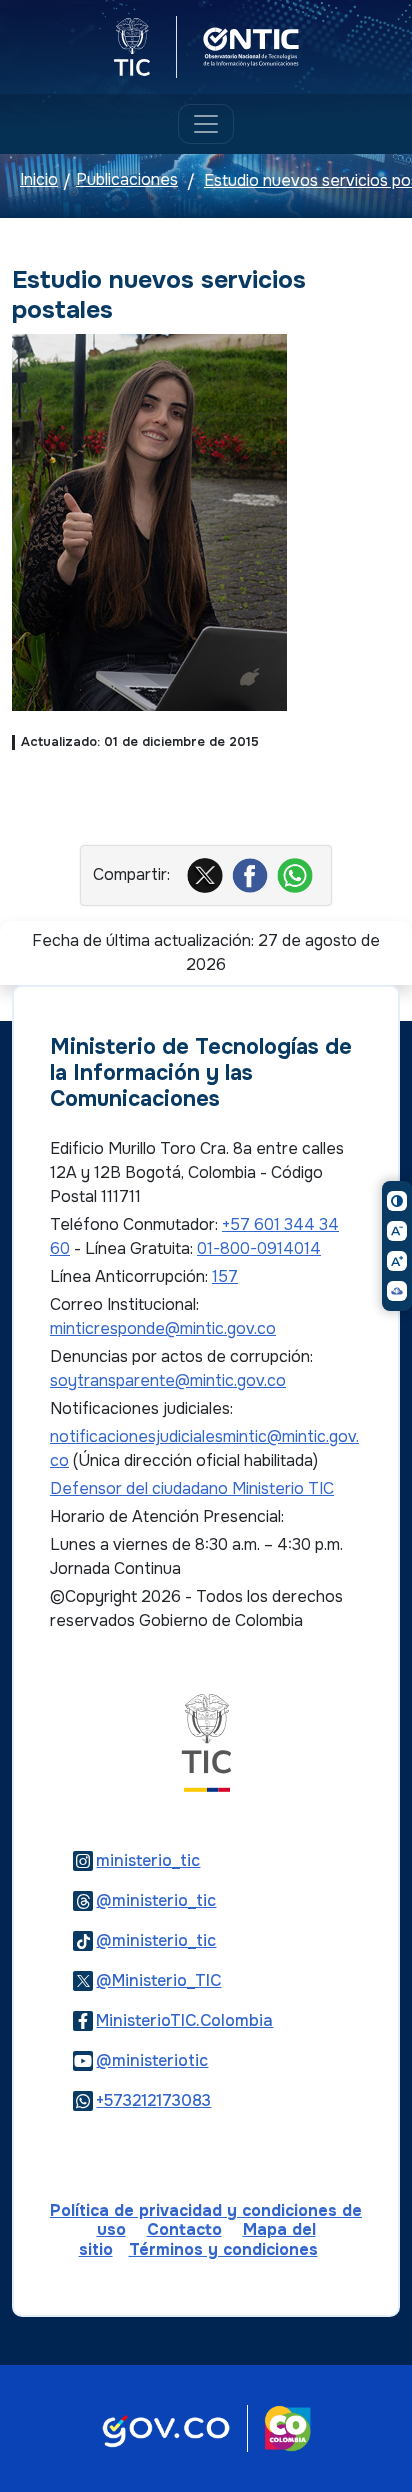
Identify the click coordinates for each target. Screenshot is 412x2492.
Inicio (39, 181)
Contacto (184, 2229)
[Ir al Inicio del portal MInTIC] (206, 1742)
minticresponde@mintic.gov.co (163, 1328)
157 (225, 1276)
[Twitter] (207, 874)
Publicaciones (127, 181)
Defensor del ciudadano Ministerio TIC (192, 1488)
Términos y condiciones (223, 2249)
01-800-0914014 (259, 1248)
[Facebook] (252, 874)
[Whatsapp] (297, 874)
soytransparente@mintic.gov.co (168, 1380)
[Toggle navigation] (206, 124)
